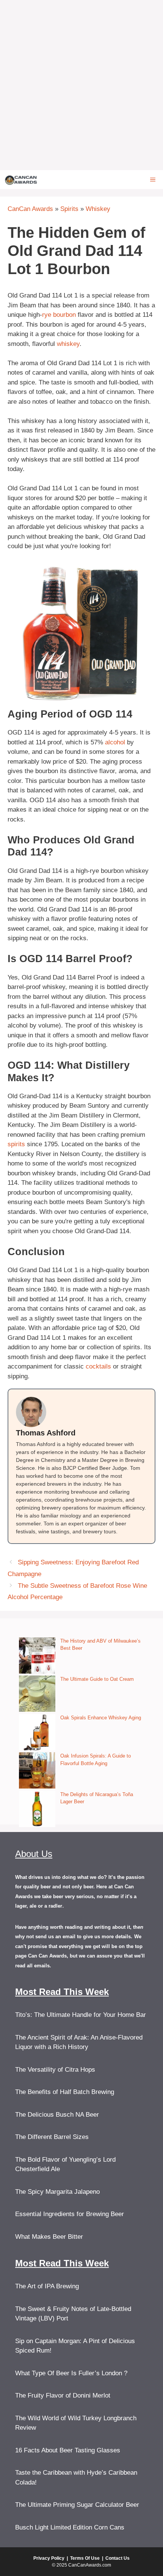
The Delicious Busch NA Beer (57, 2115)
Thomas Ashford (46, 1433)
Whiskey (98, 209)
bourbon (64, 315)
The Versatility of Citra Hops (55, 2070)
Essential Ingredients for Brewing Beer (70, 2214)
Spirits (69, 209)
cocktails (98, 1366)
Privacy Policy (49, 2558)
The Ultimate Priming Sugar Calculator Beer (77, 2505)
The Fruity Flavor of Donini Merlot (63, 2395)
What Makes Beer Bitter (49, 2237)
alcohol (115, 742)
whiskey (68, 344)
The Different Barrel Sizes (52, 2137)
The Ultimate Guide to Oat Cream (97, 1679)
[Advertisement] (81, 85)
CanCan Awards (30, 209)
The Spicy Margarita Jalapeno (57, 2192)
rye (47, 315)
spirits (16, 1144)
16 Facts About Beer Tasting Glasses (68, 2450)
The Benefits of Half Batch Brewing (65, 2092)
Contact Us (118, 2558)
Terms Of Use (85, 2558)
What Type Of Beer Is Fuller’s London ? (71, 2373)
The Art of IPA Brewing (47, 2286)
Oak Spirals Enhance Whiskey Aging (101, 1718)
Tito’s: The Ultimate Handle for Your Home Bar (81, 2015)
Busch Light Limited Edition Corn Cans (70, 2527)
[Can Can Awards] (21, 180)
